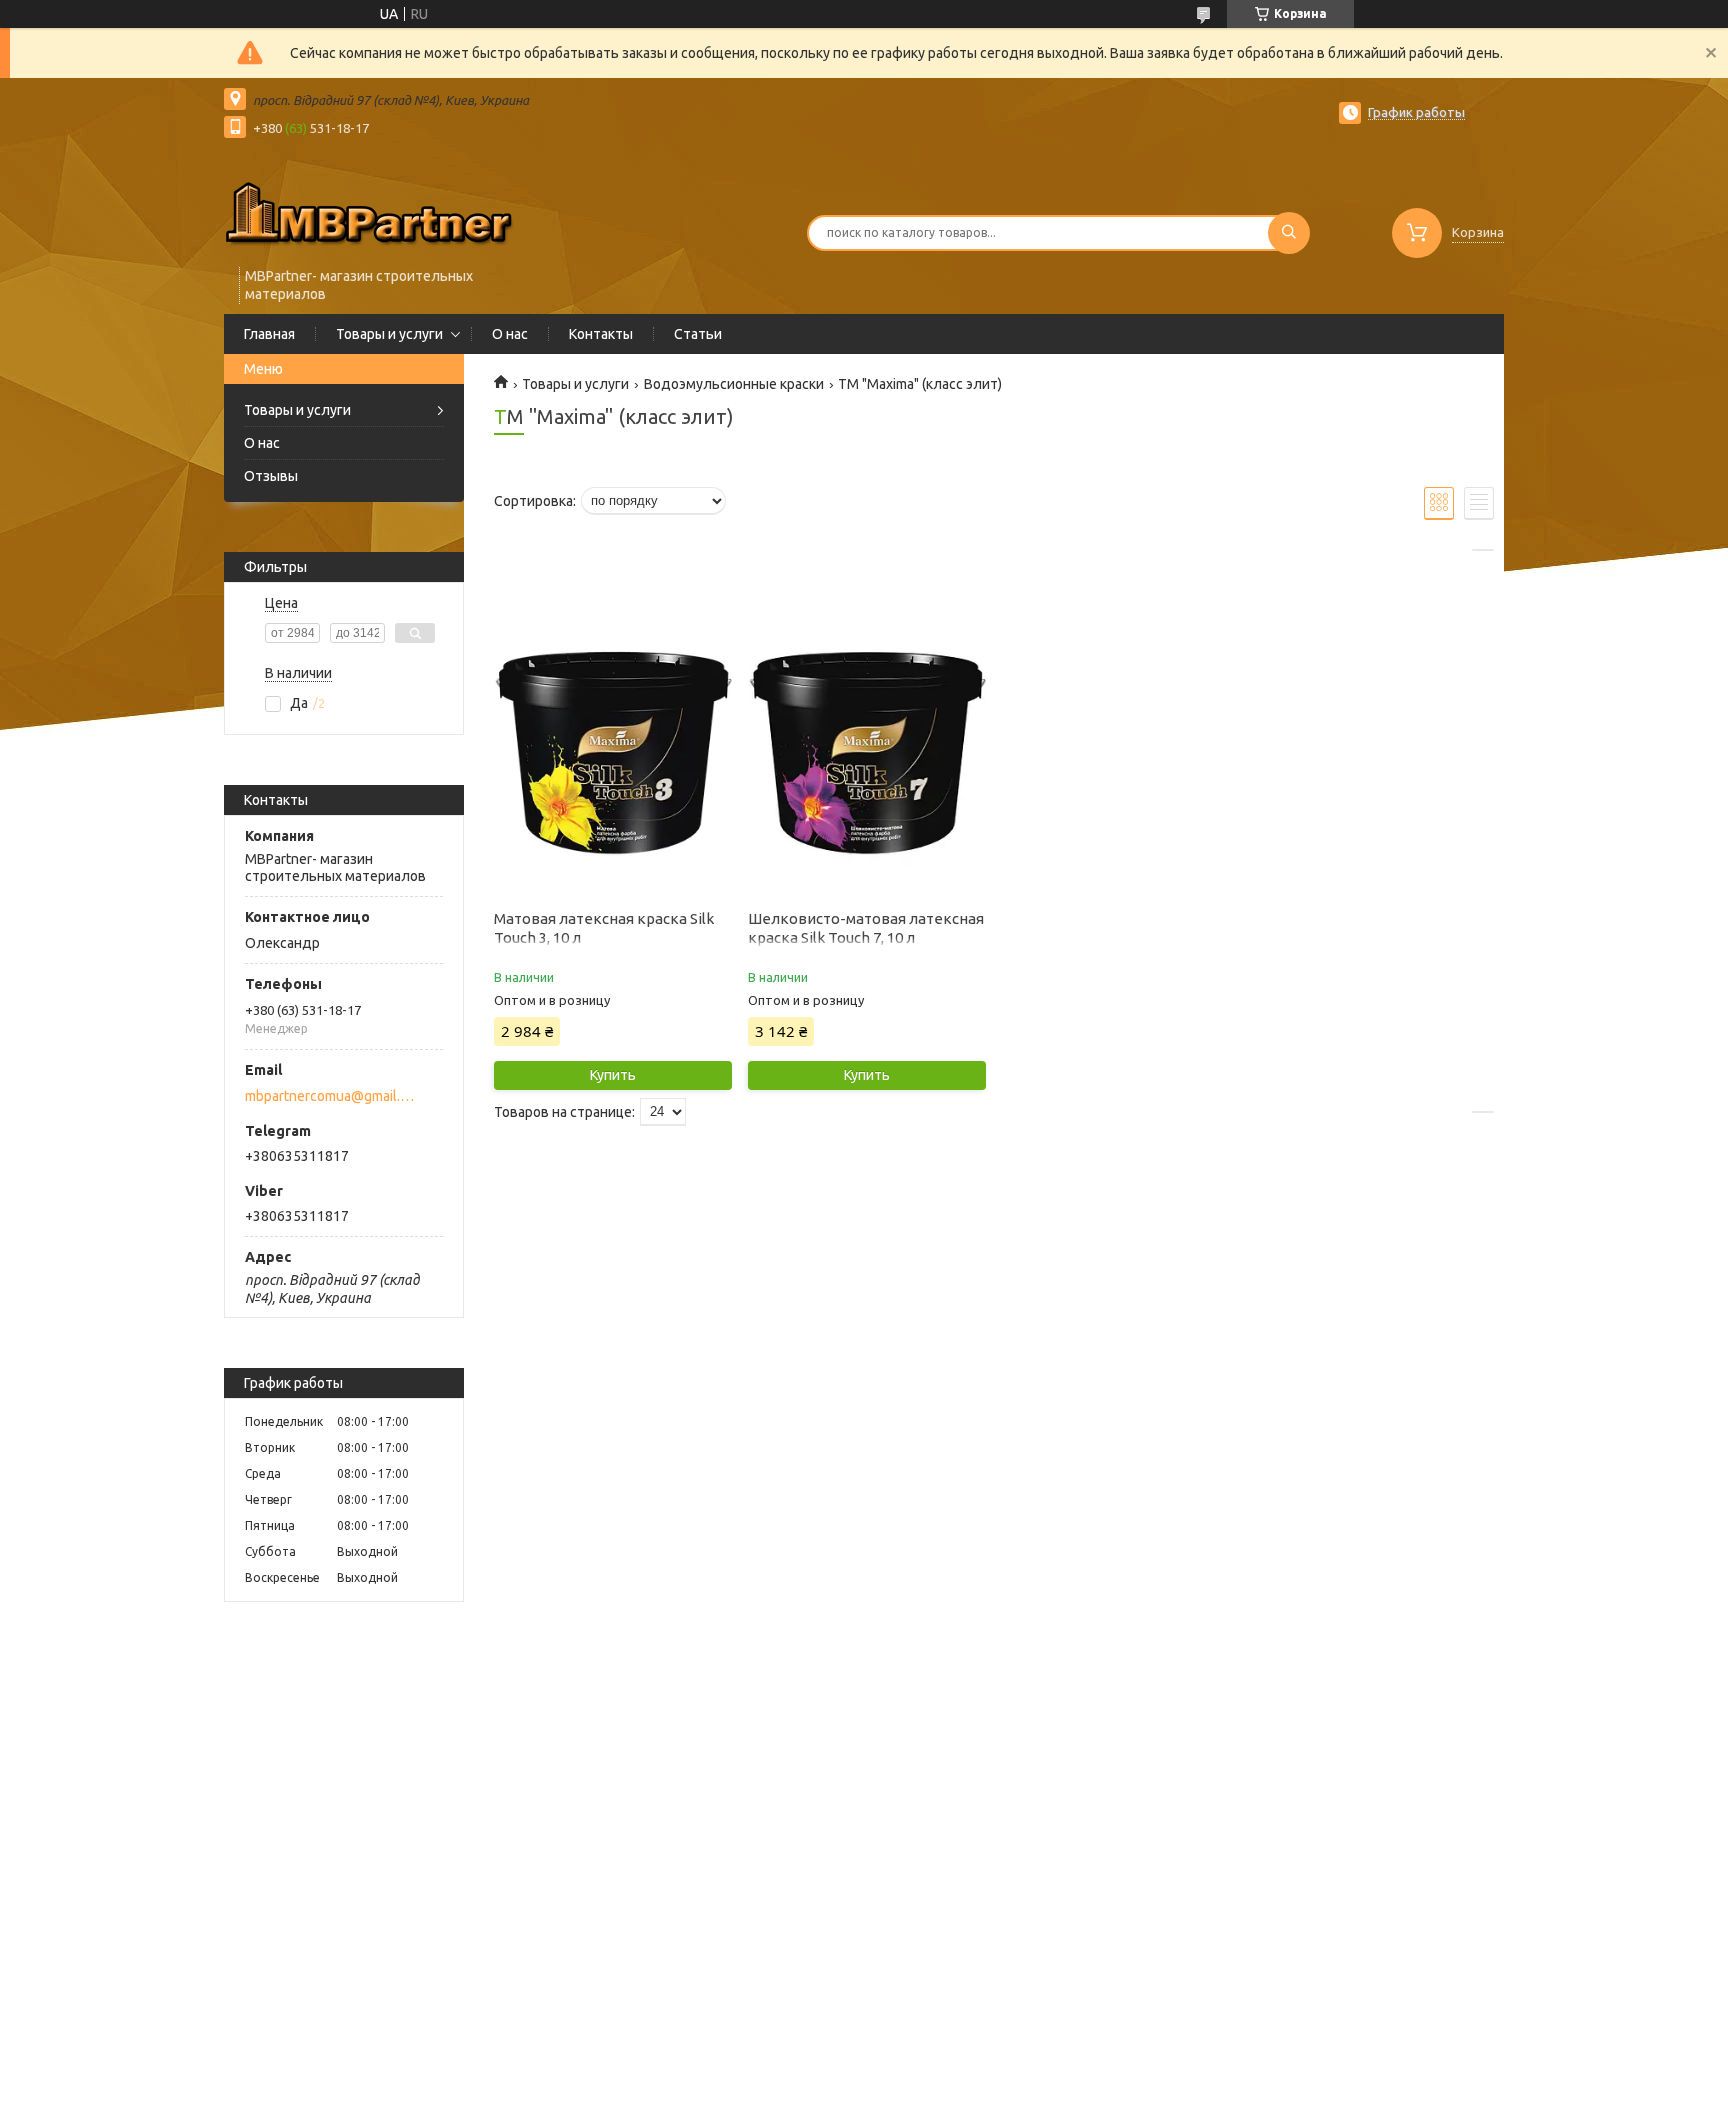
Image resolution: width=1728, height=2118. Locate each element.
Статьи (698, 334)
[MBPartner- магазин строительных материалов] (369, 212)
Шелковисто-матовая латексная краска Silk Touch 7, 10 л (866, 928)
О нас (510, 334)
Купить (613, 1075)
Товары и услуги (389, 334)
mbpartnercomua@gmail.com (332, 1096)
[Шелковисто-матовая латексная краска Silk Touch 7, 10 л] (866, 754)
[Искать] (1289, 233)
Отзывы (271, 476)
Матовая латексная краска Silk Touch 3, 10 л (604, 928)
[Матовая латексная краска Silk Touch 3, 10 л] (612, 754)
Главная (269, 334)
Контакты (601, 334)
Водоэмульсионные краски (734, 384)
